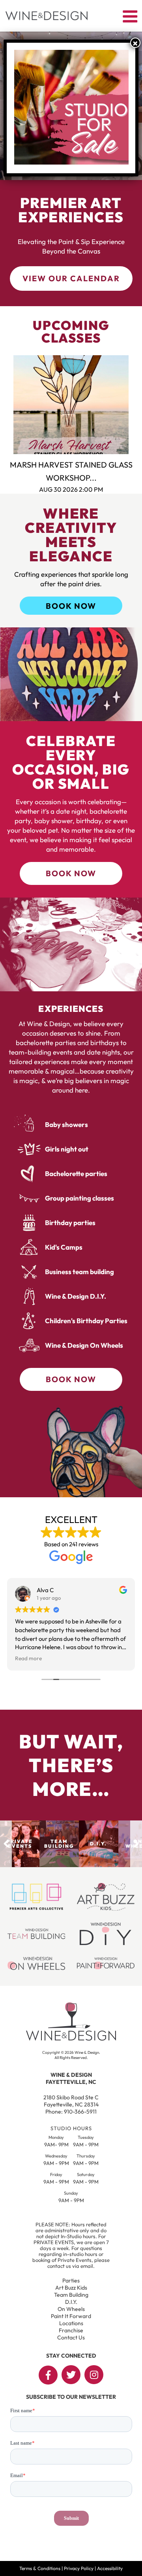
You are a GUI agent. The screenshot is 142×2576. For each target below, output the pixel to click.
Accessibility (110, 2568)
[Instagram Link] (94, 2375)
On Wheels (71, 2309)
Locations (71, 2323)
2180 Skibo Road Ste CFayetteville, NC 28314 (71, 2101)
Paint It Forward (71, 2316)
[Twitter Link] (71, 2375)
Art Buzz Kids (71, 2288)
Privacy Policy (79, 2568)
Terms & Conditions (40, 2568)
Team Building (71, 2295)
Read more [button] (28, 1658)
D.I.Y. (71, 2302)
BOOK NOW (71, 606)
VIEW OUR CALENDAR (71, 278)
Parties (71, 2281)
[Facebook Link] (48, 2375)
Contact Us (71, 2337)
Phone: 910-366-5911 (71, 2112)
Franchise (71, 2330)
